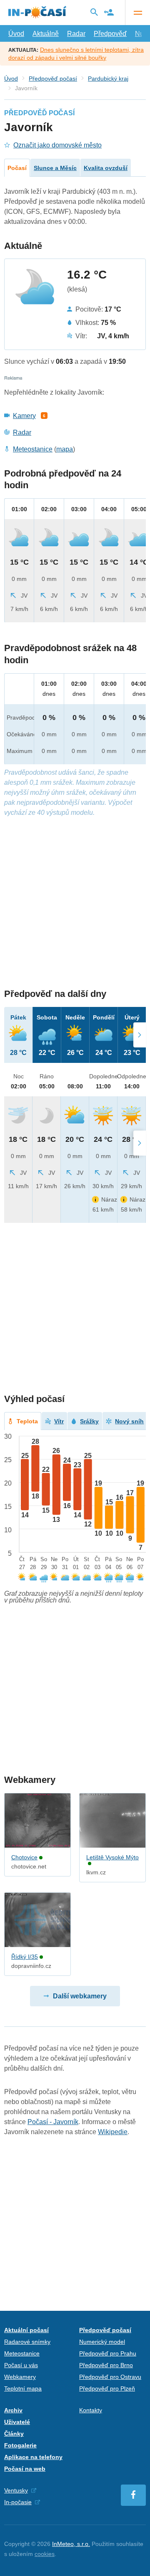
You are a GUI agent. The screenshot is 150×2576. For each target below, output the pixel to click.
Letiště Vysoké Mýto (112, 1857)
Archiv (13, 2410)
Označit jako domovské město (57, 145)
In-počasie (18, 2502)
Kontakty (91, 2410)
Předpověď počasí (53, 79)
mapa (65, 449)
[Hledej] (94, 12)
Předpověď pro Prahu (108, 2353)
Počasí (17, 168)
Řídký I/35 (25, 1957)
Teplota (27, 1421)
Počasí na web (25, 2469)
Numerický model (102, 2342)
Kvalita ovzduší (106, 168)
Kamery (24, 416)
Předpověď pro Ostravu (110, 2377)
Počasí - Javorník (53, 2122)
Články (14, 2434)
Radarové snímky (27, 2342)
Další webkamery (80, 1996)
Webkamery (20, 2377)
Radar (76, 34)
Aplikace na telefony (33, 2457)
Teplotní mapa (23, 2388)
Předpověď (110, 34)
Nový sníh (129, 1421)
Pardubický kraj (108, 79)
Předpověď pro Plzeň (107, 2388)
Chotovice (24, 1857)
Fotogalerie (20, 2445)
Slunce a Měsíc (55, 168)
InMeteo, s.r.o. (71, 2544)
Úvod (16, 34)
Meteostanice (33, 449)
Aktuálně (46, 34)
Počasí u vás (21, 2365)
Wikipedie (113, 2132)
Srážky (89, 1421)
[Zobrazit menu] (137, 13)
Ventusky (16, 2490)
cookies (45, 2554)
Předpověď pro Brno (106, 2365)
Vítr (59, 1421)
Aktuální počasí (26, 2330)
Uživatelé (17, 2422)
